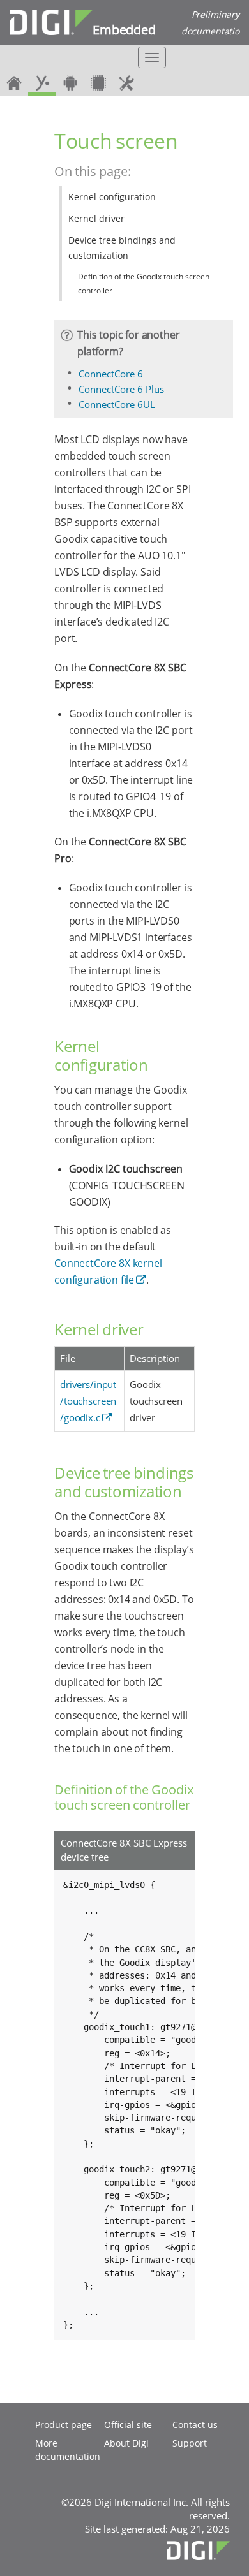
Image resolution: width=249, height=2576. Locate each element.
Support (190, 2443)
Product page (64, 2425)
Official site (128, 2425)
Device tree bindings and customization (122, 248)
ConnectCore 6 (111, 374)
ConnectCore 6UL (117, 404)
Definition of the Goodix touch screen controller (144, 283)
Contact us (195, 2425)
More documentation (68, 2450)
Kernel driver (96, 218)
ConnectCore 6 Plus (121, 389)
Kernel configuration (112, 197)
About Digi (126, 2443)
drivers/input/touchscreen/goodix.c (88, 1401)
